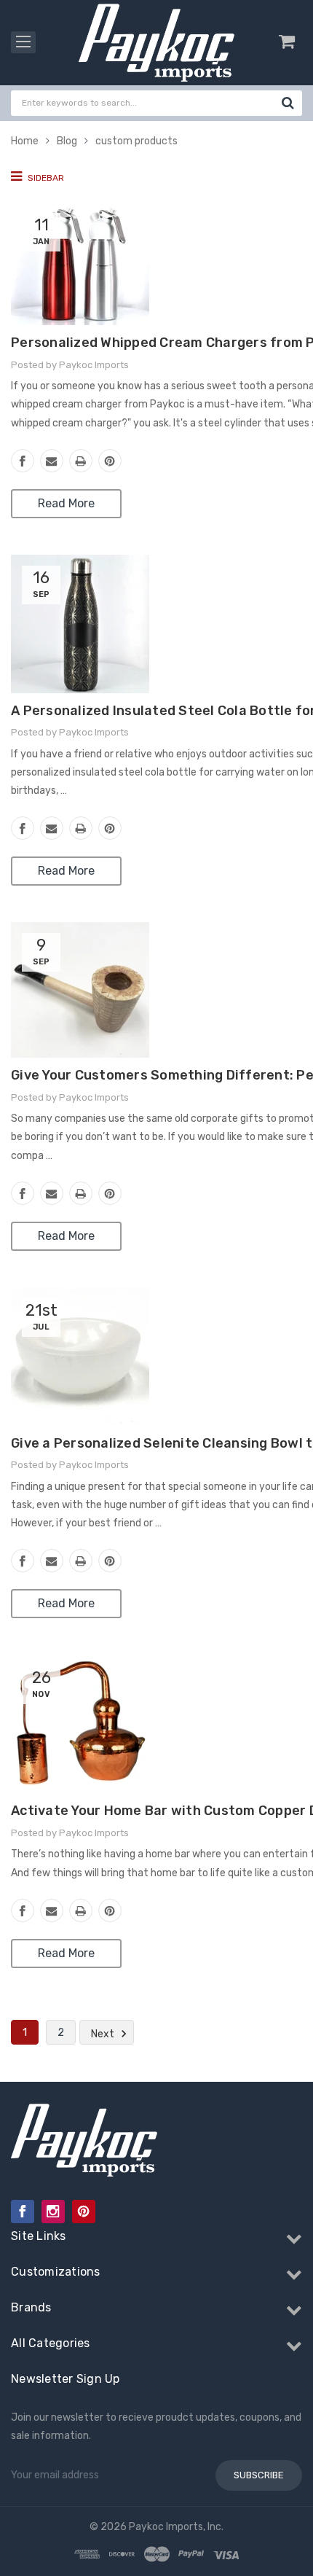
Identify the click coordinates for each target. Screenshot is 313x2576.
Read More (66, 503)
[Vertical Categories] (23, 42)
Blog (67, 141)
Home (25, 141)
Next (104, 2033)
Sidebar (45, 178)
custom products (136, 141)
